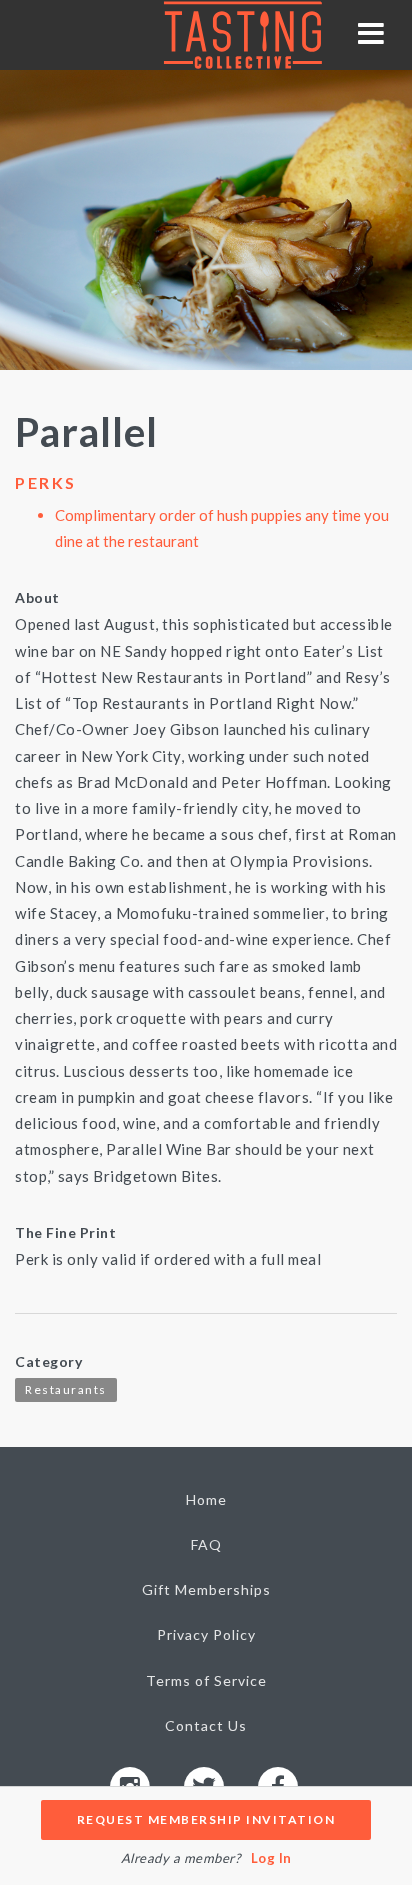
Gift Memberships (206, 1589)
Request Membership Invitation (206, 1819)
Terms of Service (206, 1680)
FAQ (206, 1544)
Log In (271, 1858)
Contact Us (206, 1725)
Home (206, 1499)
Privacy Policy (206, 1634)
